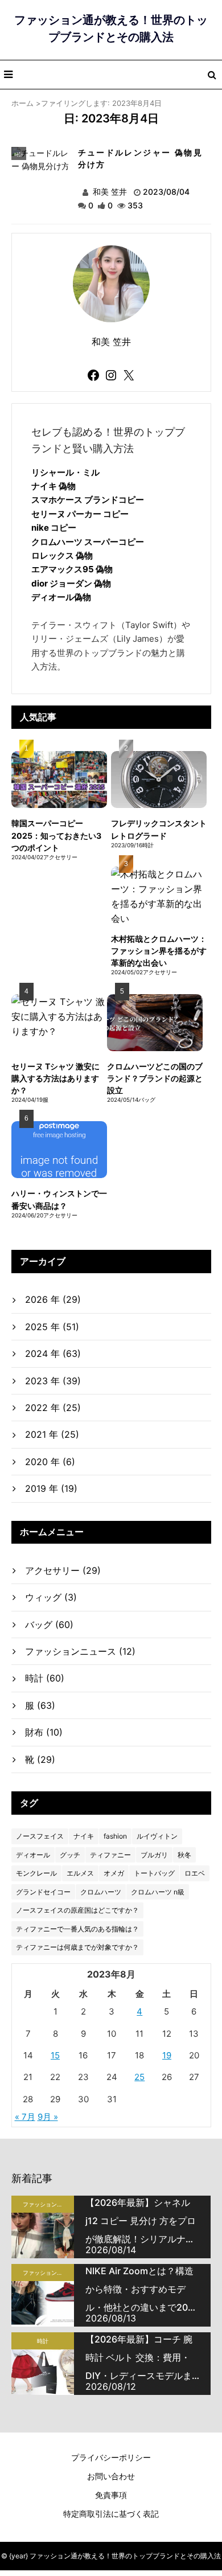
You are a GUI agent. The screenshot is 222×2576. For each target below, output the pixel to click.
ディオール (33, 1855)
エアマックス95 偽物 (72, 569)
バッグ (49, 1625)
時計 (19, 154)
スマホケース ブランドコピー (88, 500)
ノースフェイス (40, 1836)
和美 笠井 (110, 192)
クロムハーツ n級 (158, 1892)
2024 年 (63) (53, 1353)
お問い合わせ (111, 2476)
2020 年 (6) (50, 1462)
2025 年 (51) (52, 1327)
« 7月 (25, 2117)
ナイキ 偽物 (54, 486)
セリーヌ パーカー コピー (80, 514)
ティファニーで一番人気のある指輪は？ (77, 1929)
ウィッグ (51, 1597)
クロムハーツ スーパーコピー (88, 542)
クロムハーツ (101, 1892)
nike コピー (54, 528)
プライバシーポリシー (111, 2457)
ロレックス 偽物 (62, 555)
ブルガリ (154, 1855)
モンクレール (36, 1873)
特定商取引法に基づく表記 (111, 2514)
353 (135, 205)
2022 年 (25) (53, 1408)
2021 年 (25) (52, 1434)
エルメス (80, 1873)
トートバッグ (154, 1873)
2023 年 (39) (53, 1381)
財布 (44, 1732)
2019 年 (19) (51, 1488)
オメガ (114, 1873)
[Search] (212, 75)
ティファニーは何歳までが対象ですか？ (77, 1947)
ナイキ (84, 1836)
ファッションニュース (80, 1651)
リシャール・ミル (65, 472)
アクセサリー (63, 1570)
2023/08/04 (166, 192)
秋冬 (184, 1855)
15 (55, 2055)
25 (139, 2077)
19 (167, 2055)
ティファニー (110, 1855)
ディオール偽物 (61, 597)
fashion (115, 1836)
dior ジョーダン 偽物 (71, 583)
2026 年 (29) (53, 1299)
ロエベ (195, 1873)
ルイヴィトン (157, 1836)
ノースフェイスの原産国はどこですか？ (77, 1910)
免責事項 (111, 2495)
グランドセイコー (43, 1892)
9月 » (48, 2117)
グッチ (70, 1855)
